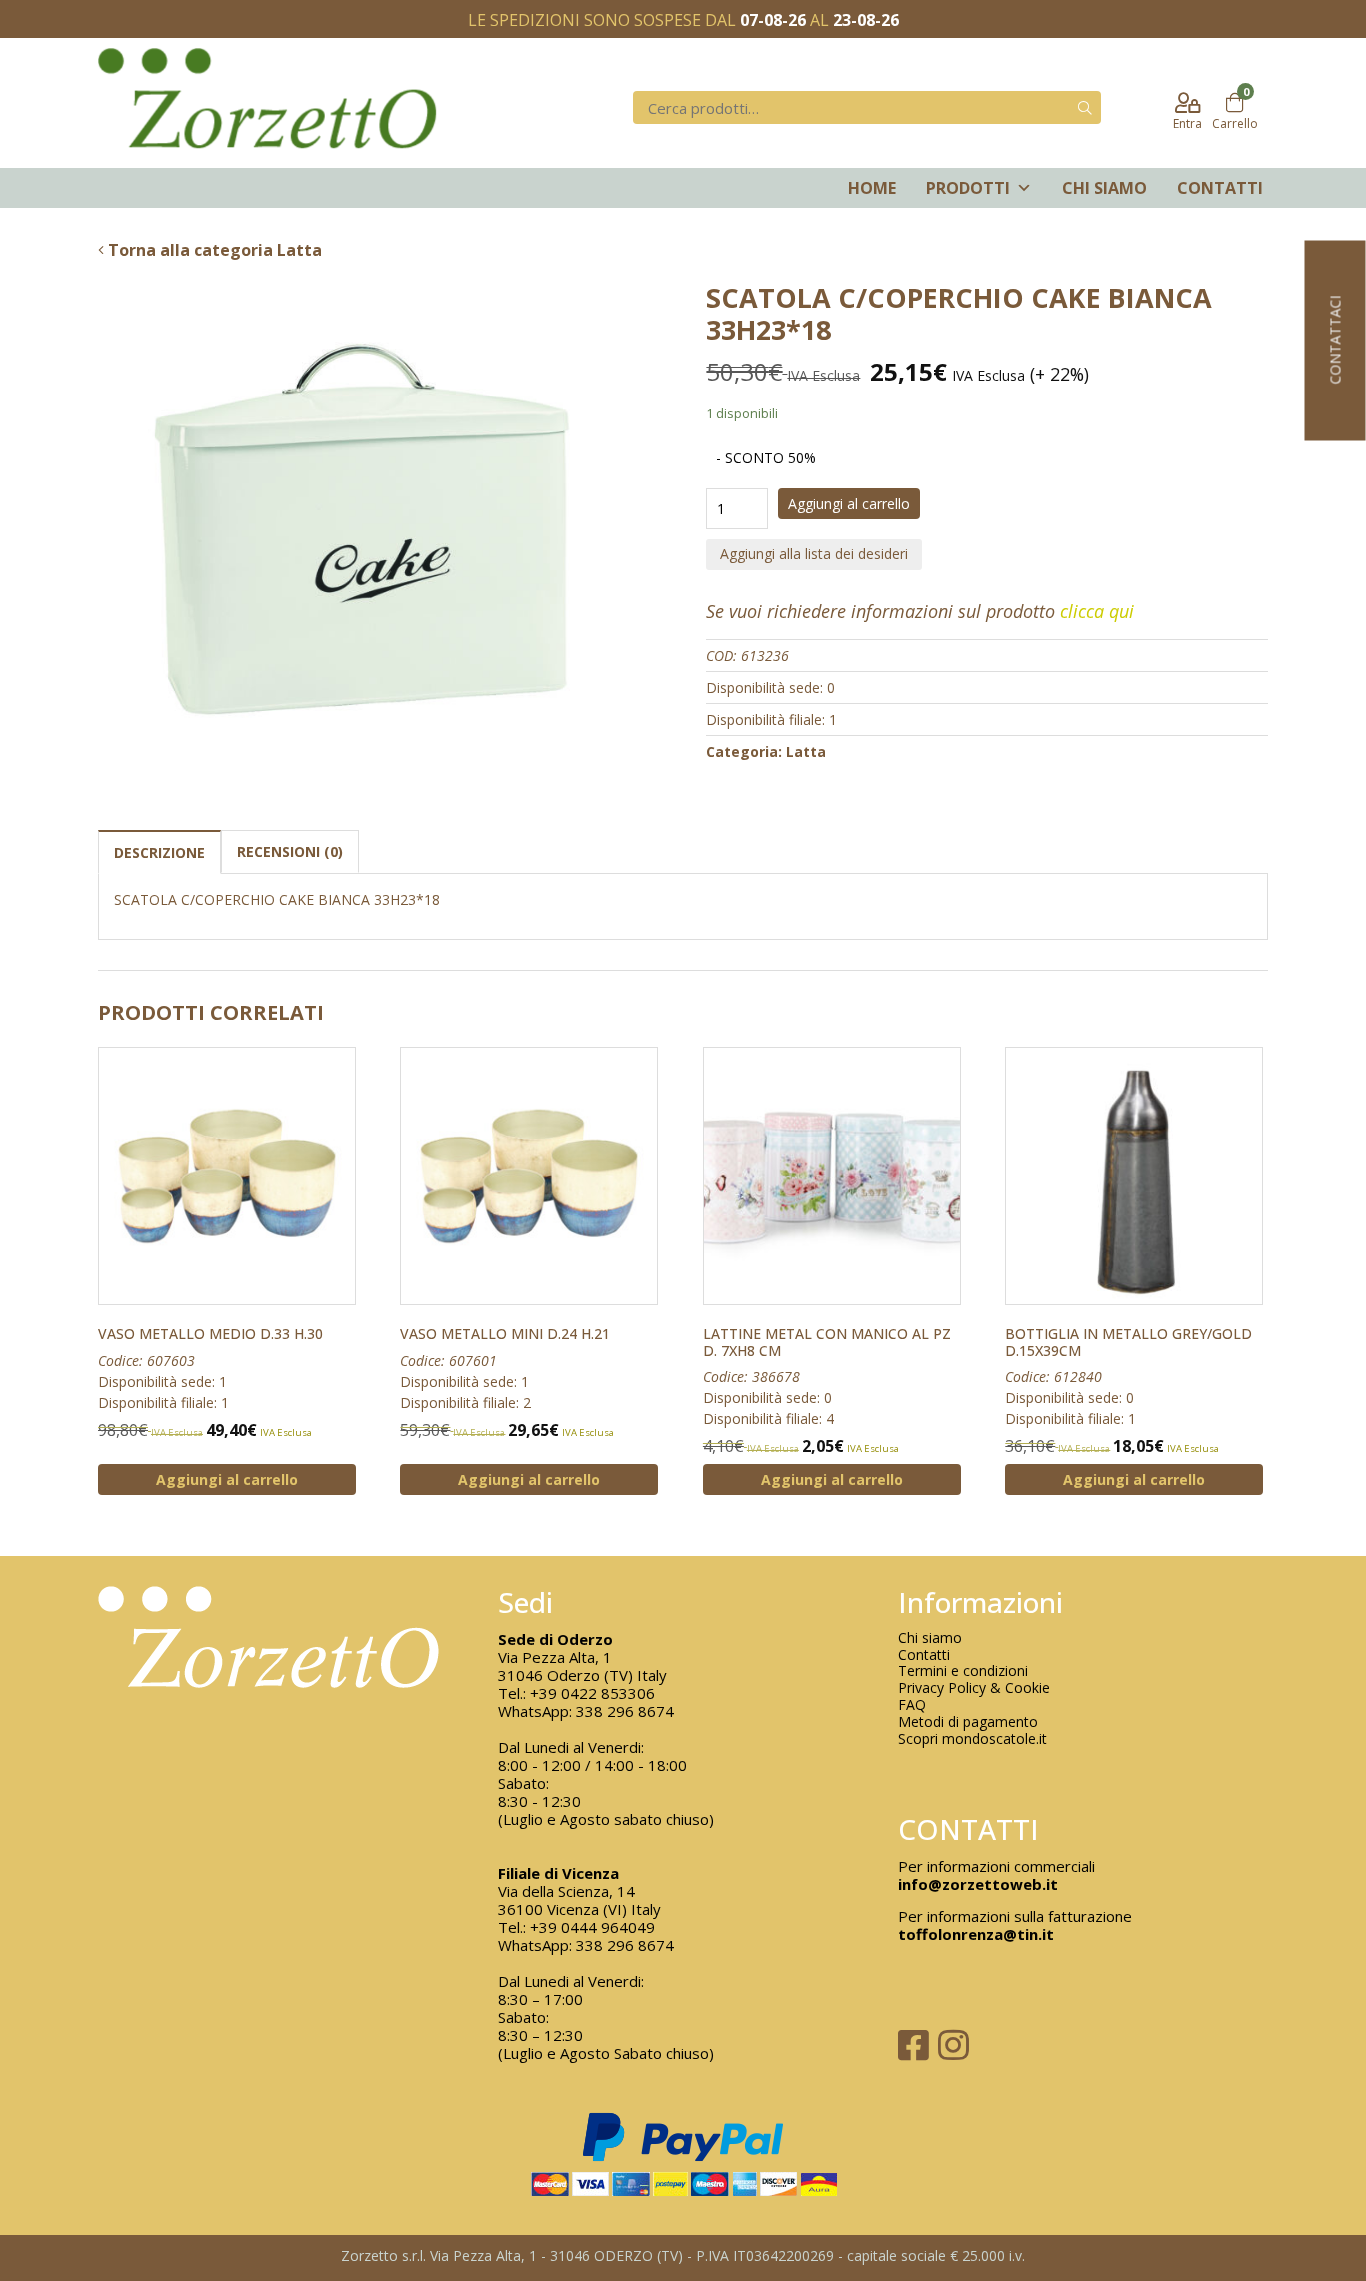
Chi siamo (1104, 188)
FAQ (912, 1705)
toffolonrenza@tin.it (976, 1934)
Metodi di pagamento (968, 1722)
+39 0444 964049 (592, 1927)
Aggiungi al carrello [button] (227, 1479)
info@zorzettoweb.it (978, 1884)
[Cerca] (1085, 107)
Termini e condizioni (963, 1671)
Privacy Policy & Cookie (974, 1688)
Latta (806, 751)
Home (872, 188)
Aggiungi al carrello (849, 503)
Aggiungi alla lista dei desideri (814, 553)
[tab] (159, 851)
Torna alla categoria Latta (213, 250)
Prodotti (968, 188)
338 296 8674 (625, 1711)
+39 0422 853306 (592, 1693)
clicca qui (1097, 611)
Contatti (1220, 188)
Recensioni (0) (290, 851)
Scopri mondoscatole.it (972, 1739)
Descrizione (159, 852)
